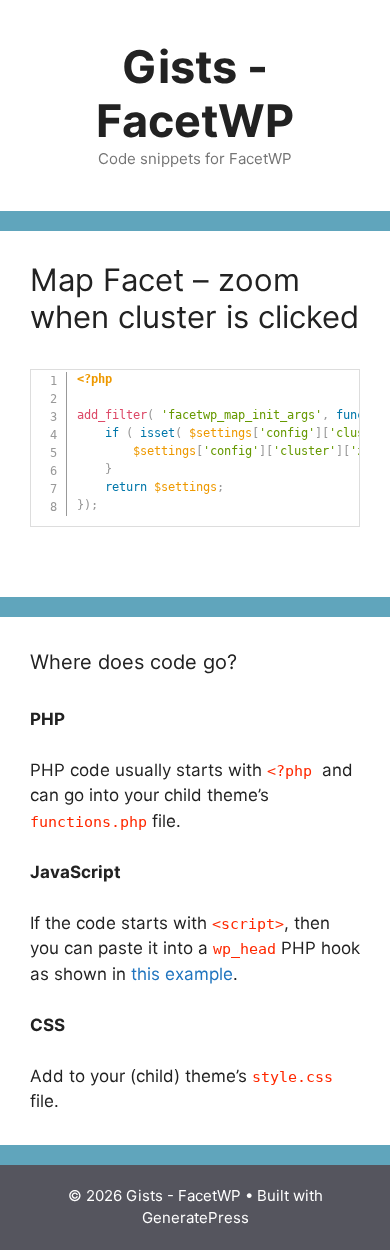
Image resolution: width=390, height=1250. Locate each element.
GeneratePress (195, 1217)
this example (182, 974)
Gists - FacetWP (195, 93)
